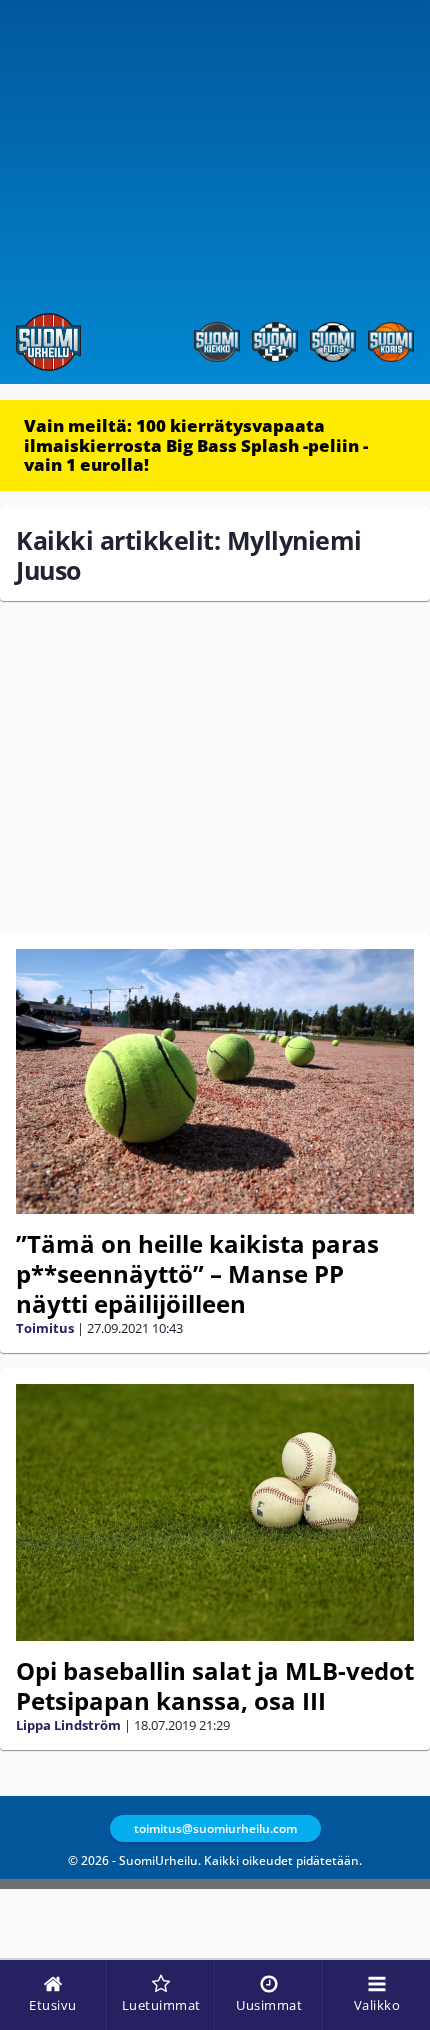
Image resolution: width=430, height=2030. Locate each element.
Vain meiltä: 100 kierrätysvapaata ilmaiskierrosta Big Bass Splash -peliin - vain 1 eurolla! (196, 445)
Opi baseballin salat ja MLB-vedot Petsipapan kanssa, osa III (215, 1685)
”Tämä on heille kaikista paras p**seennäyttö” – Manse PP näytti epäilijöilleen (197, 1273)
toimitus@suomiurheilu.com (215, 1828)
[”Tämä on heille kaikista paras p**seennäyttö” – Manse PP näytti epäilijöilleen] (215, 1081)
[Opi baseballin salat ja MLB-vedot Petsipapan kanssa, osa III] (215, 1512)
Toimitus (45, 1328)
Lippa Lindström (68, 1725)
